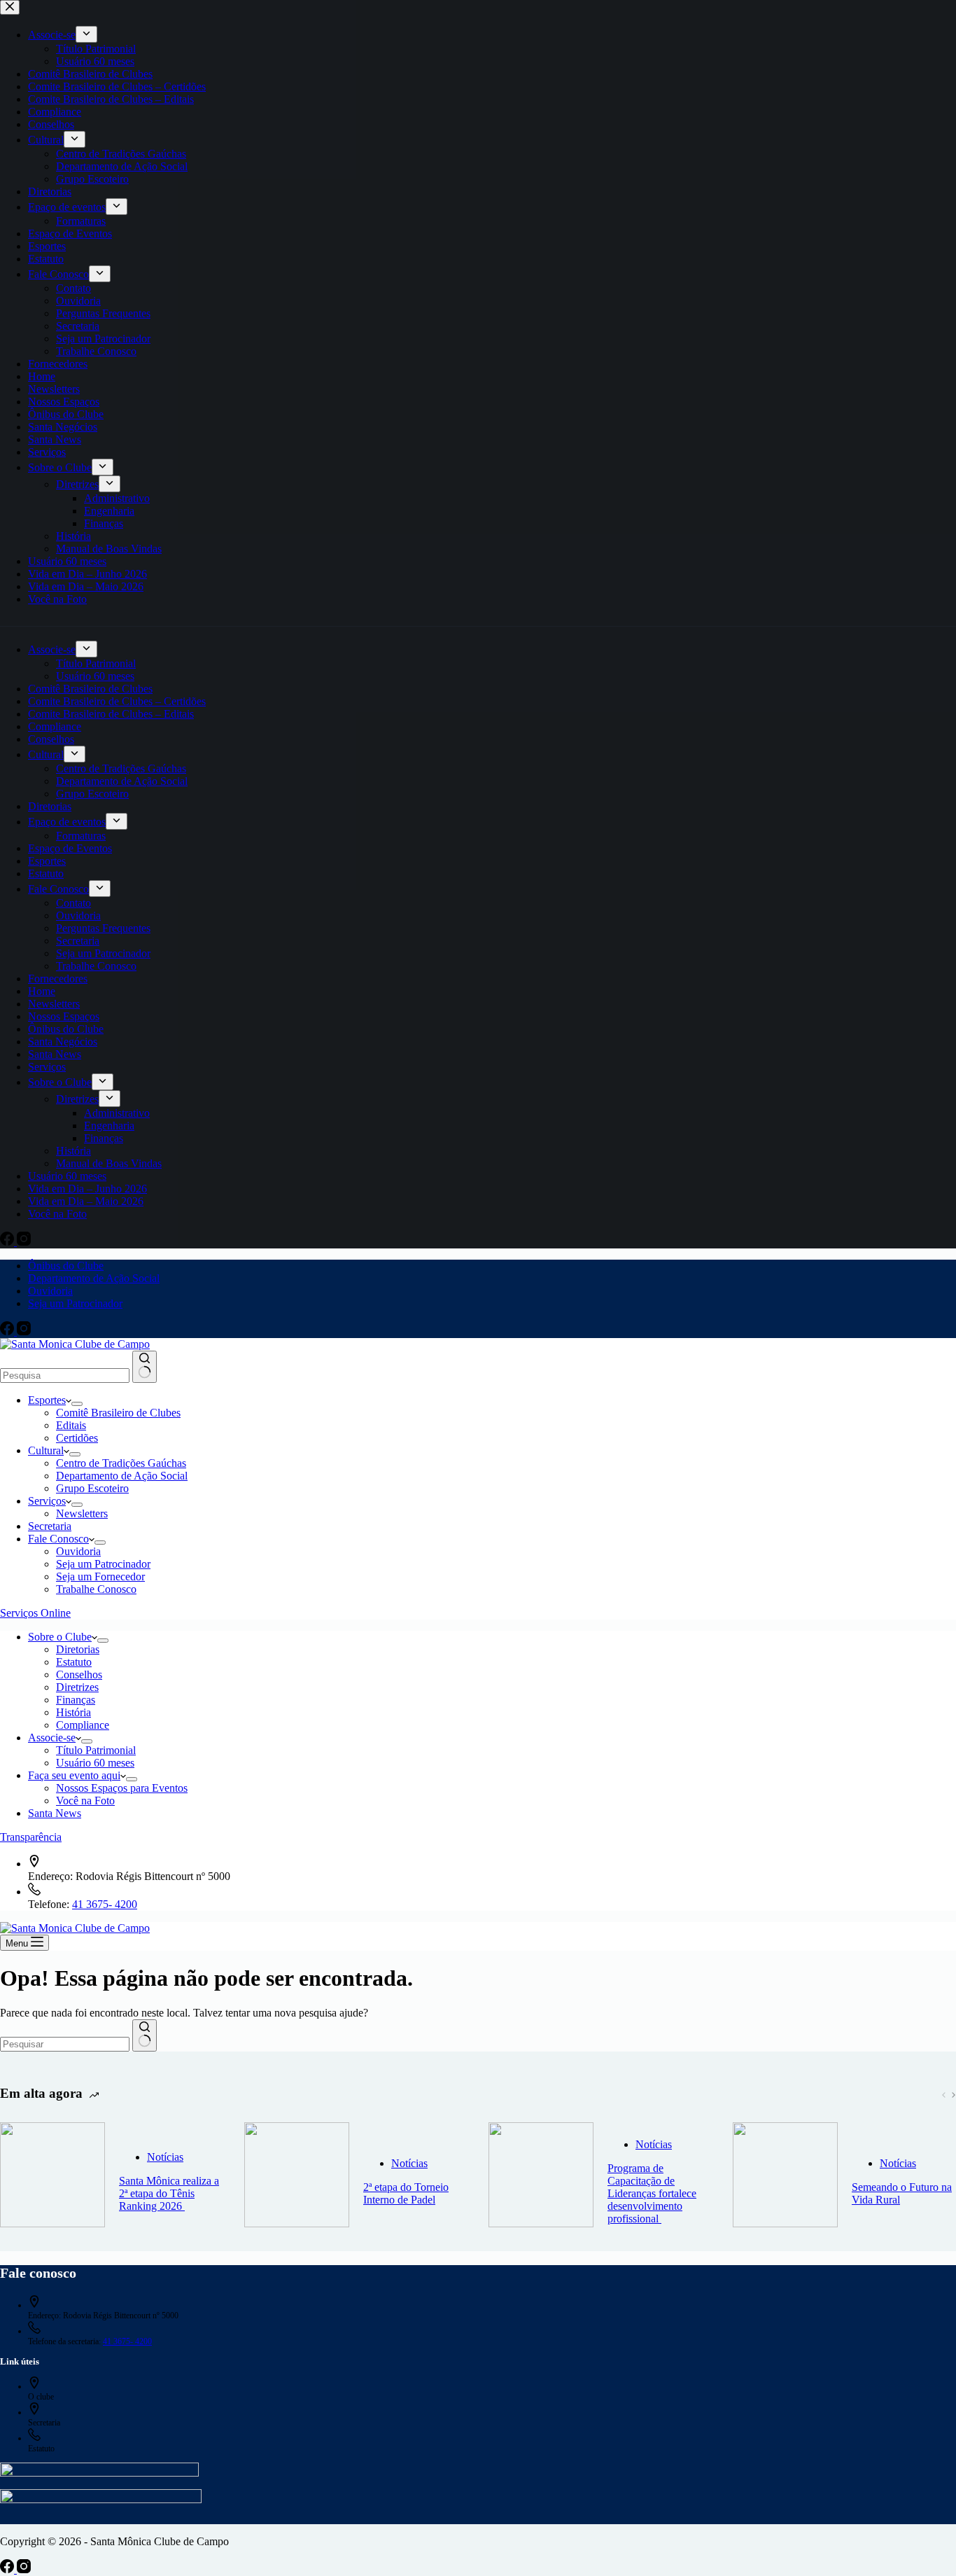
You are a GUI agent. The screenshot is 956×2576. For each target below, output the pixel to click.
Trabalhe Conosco (96, 1589)
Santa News (55, 1813)
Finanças (76, 1700)
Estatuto (74, 1662)
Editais (71, 1425)
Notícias (165, 2157)
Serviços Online (35, 1613)
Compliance (83, 1725)
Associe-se (52, 1738)
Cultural (46, 1450)
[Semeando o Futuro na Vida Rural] (785, 2176)
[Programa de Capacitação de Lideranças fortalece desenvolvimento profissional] (541, 2176)
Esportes (47, 1400)
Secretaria (50, 1526)
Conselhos (79, 1675)
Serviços (47, 1501)
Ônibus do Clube (66, 1266)
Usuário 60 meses (95, 1763)
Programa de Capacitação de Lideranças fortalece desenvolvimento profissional (652, 2193)
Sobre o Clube (60, 1637)
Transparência (31, 1837)
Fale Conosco (58, 1539)
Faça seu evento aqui (74, 1775)
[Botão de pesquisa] (145, 1367)
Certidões (77, 1438)
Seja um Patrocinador (75, 1303)
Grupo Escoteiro (92, 1488)
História (73, 1712)
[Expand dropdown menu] (77, 1404)
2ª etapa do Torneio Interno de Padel (406, 2193)
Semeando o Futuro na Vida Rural (902, 2193)
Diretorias (78, 1649)
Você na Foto (85, 1801)
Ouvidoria (50, 1291)
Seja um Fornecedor (100, 1576)
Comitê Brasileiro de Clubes (118, 1413)
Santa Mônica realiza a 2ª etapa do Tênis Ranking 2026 (169, 2193)
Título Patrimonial (96, 1750)
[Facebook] (8, 1331)
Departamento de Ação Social (94, 1278)
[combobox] (65, 1376)
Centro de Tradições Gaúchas (121, 1463)
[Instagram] (24, 1331)
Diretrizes (77, 1687)
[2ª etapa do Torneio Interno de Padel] (297, 2176)
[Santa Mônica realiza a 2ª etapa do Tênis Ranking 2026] (52, 2176)
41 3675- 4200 (105, 1904)
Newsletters (82, 1513)
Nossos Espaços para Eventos (122, 1788)
